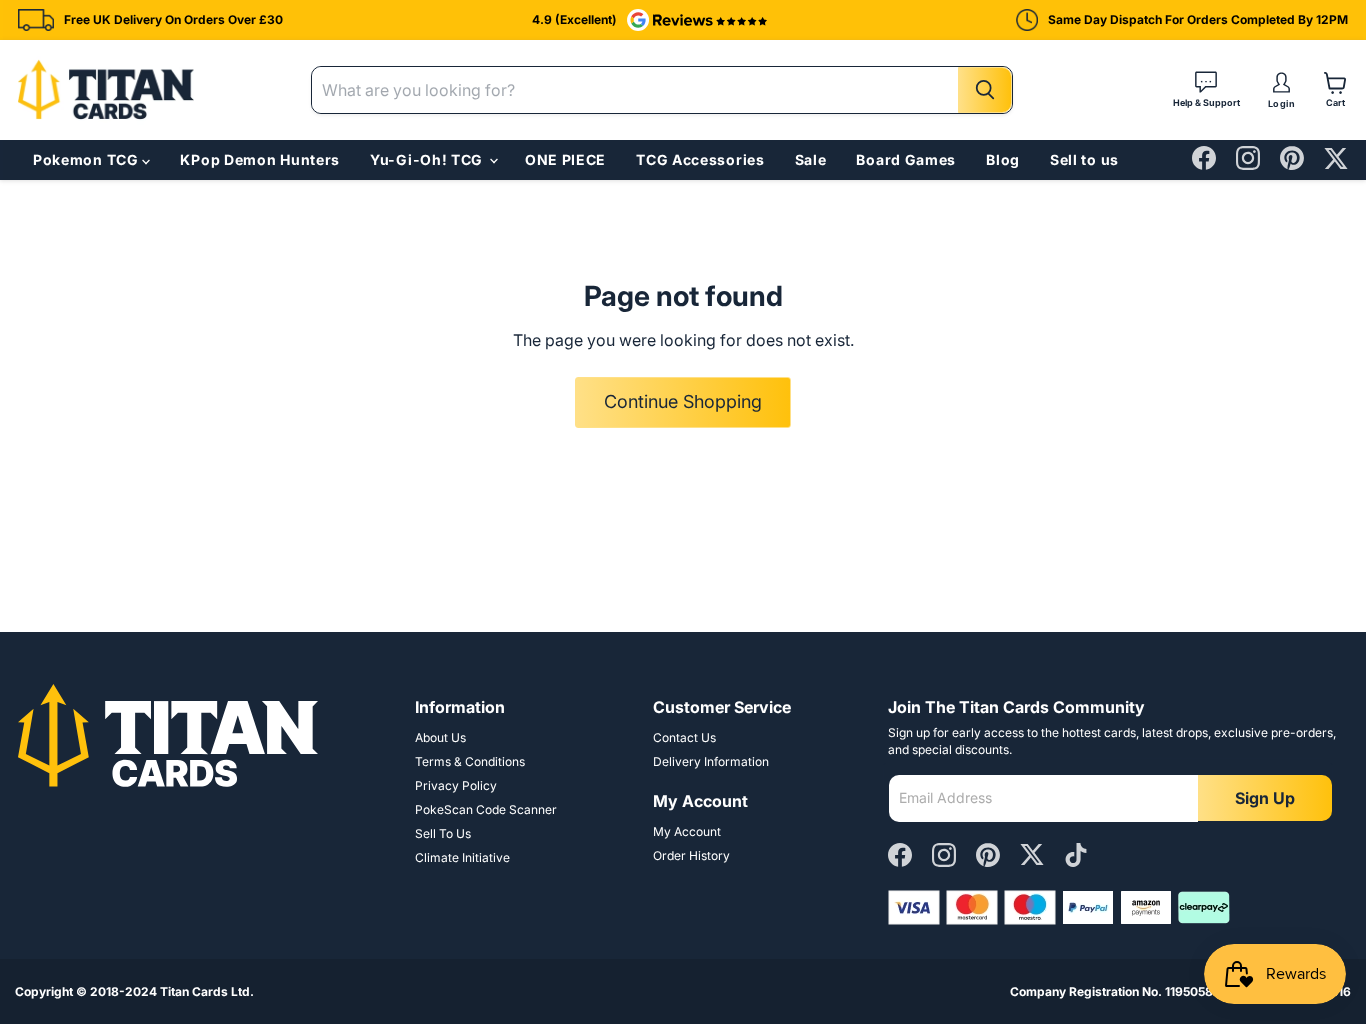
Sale (811, 159)
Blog (1003, 159)
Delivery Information (711, 761)
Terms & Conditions (470, 761)
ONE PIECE (565, 159)
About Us (440, 737)
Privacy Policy (456, 785)
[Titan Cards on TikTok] (1076, 856)
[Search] (985, 90)
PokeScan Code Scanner (486, 809)
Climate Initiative (462, 857)
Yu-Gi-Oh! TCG (428, 160)
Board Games (906, 159)
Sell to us (1084, 159)
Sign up (1265, 798)
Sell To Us (443, 833)
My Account (687, 831)
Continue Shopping (683, 401)
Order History (691, 855)
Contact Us (684, 737)
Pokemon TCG (87, 160)
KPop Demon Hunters (260, 159)
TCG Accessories (700, 159)
